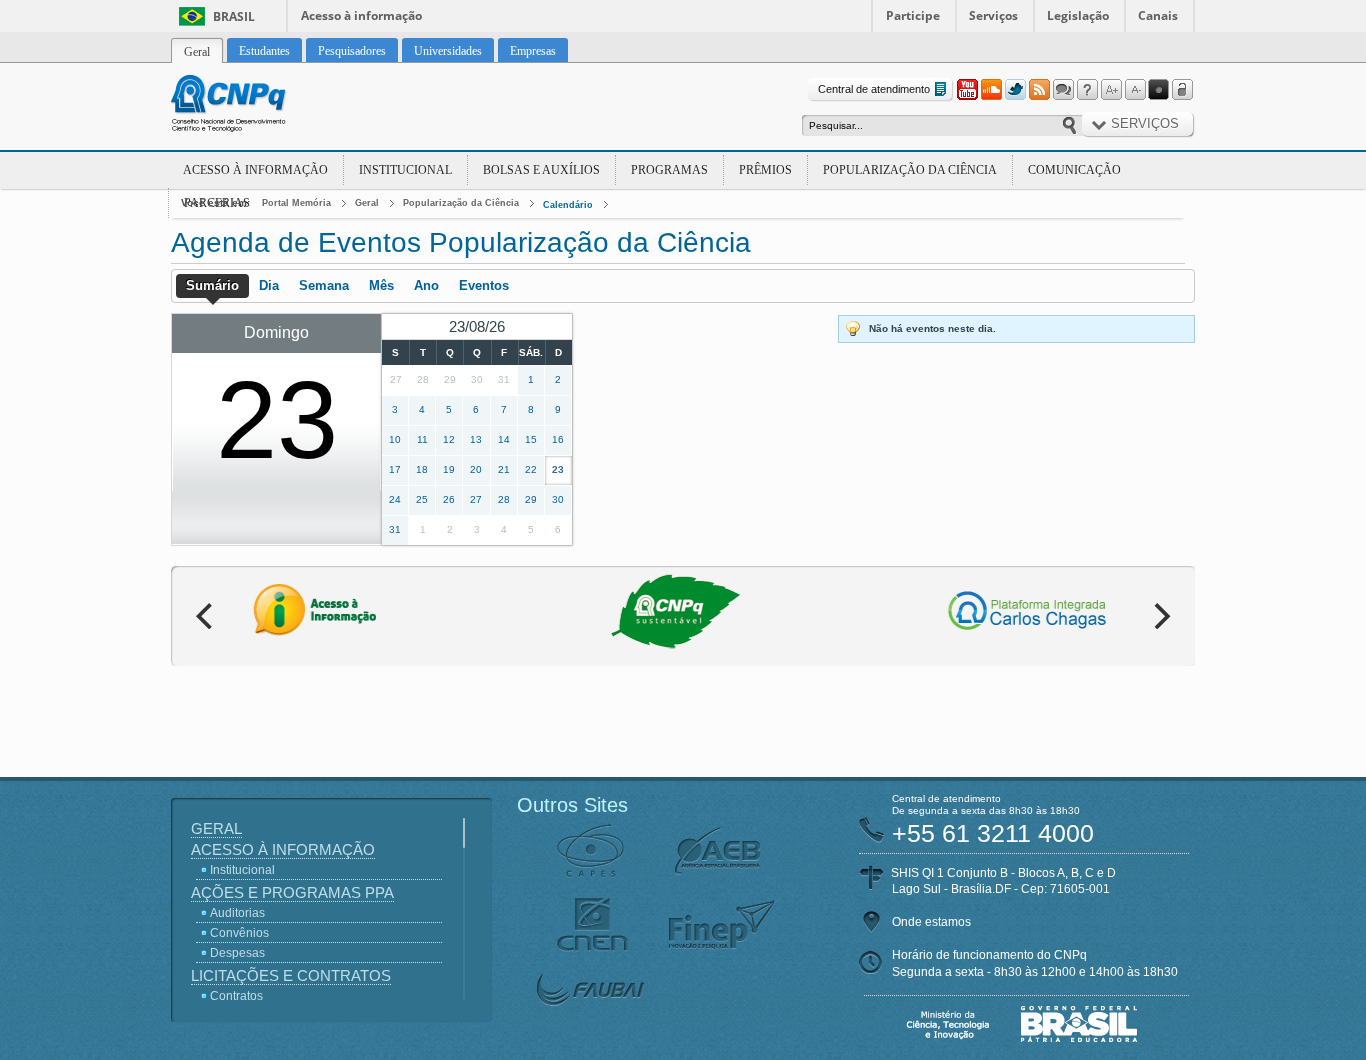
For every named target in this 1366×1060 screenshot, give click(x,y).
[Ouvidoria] (1063, 90)
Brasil (234, 16)
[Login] (1183, 90)
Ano (426, 285)
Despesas (237, 953)
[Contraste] (1159, 90)
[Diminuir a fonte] (1135, 90)
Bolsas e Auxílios (541, 170)
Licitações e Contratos (291, 975)
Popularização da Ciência (910, 170)
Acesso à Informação (255, 170)
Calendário (568, 205)
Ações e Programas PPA (292, 892)
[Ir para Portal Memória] (253, 106)
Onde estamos (931, 922)
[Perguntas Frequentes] (1087, 90)
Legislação (1078, 15)
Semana (324, 285)
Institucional (405, 170)
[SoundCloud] (991, 90)
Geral (367, 203)
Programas (669, 170)
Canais (1158, 15)
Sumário (212, 285)
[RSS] (1039, 90)
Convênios (239, 933)
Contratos (236, 996)
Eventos (484, 285)
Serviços (993, 15)
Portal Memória (296, 203)
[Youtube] (967, 90)
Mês (381, 285)
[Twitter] (1015, 90)
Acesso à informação (361, 15)
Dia (269, 285)
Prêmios (765, 170)
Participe (913, 15)
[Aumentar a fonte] (1111, 90)
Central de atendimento (874, 89)
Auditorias (237, 913)
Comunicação (1074, 170)
